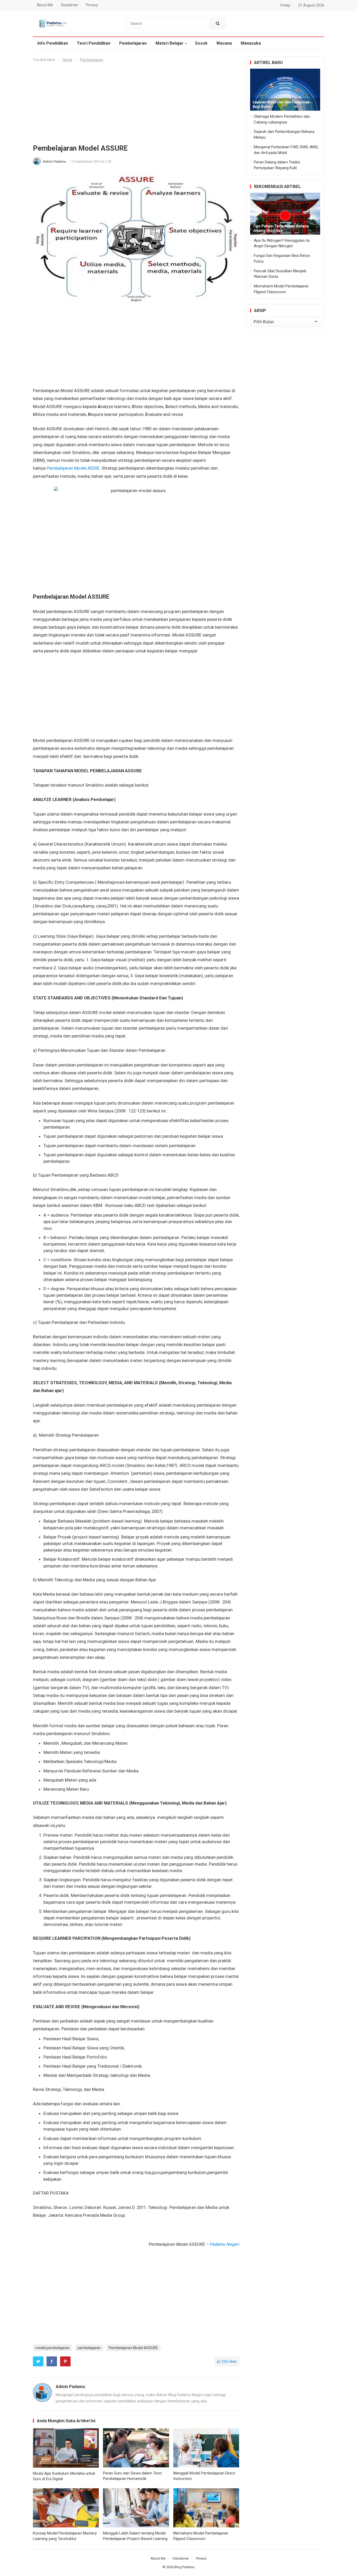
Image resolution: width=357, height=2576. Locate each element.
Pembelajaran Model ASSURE (133, 2348)
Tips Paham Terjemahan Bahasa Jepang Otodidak (281, 228)
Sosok (201, 43)
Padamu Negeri (225, 2244)
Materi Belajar (169, 43)
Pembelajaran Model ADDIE (73, 468)
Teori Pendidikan (94, 43)
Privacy (92, 5)
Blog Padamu (184, 2567)
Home (67, 60)
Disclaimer (70, 5)
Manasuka (251, 43)
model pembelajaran (52, 2348)
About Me (45, 5)
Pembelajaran (133, 43)
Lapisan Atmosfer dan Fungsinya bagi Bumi (281, 104)
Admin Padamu (55, 161)
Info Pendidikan (53, 43)
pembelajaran (89, 2348)
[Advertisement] (136, 105)
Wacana (224, 43)
